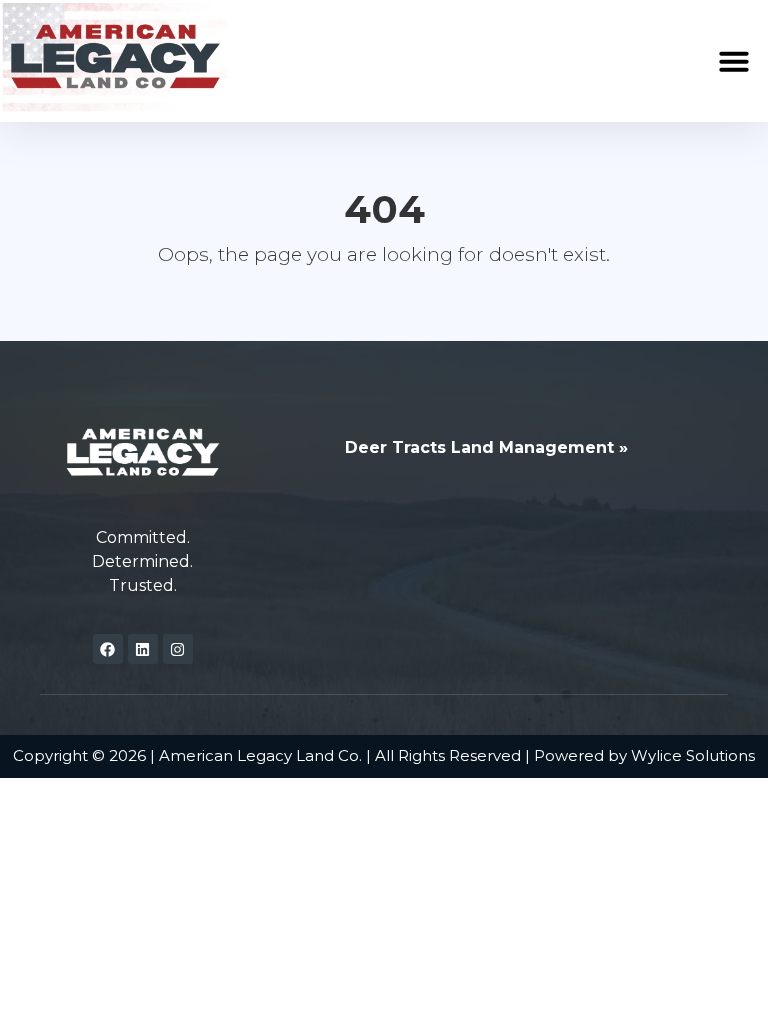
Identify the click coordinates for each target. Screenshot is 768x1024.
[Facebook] (108, 649)
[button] (734, 61)
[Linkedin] (143, 649)
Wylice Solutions (693, 755)
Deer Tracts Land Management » (486, 447)
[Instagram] (178, 649)
